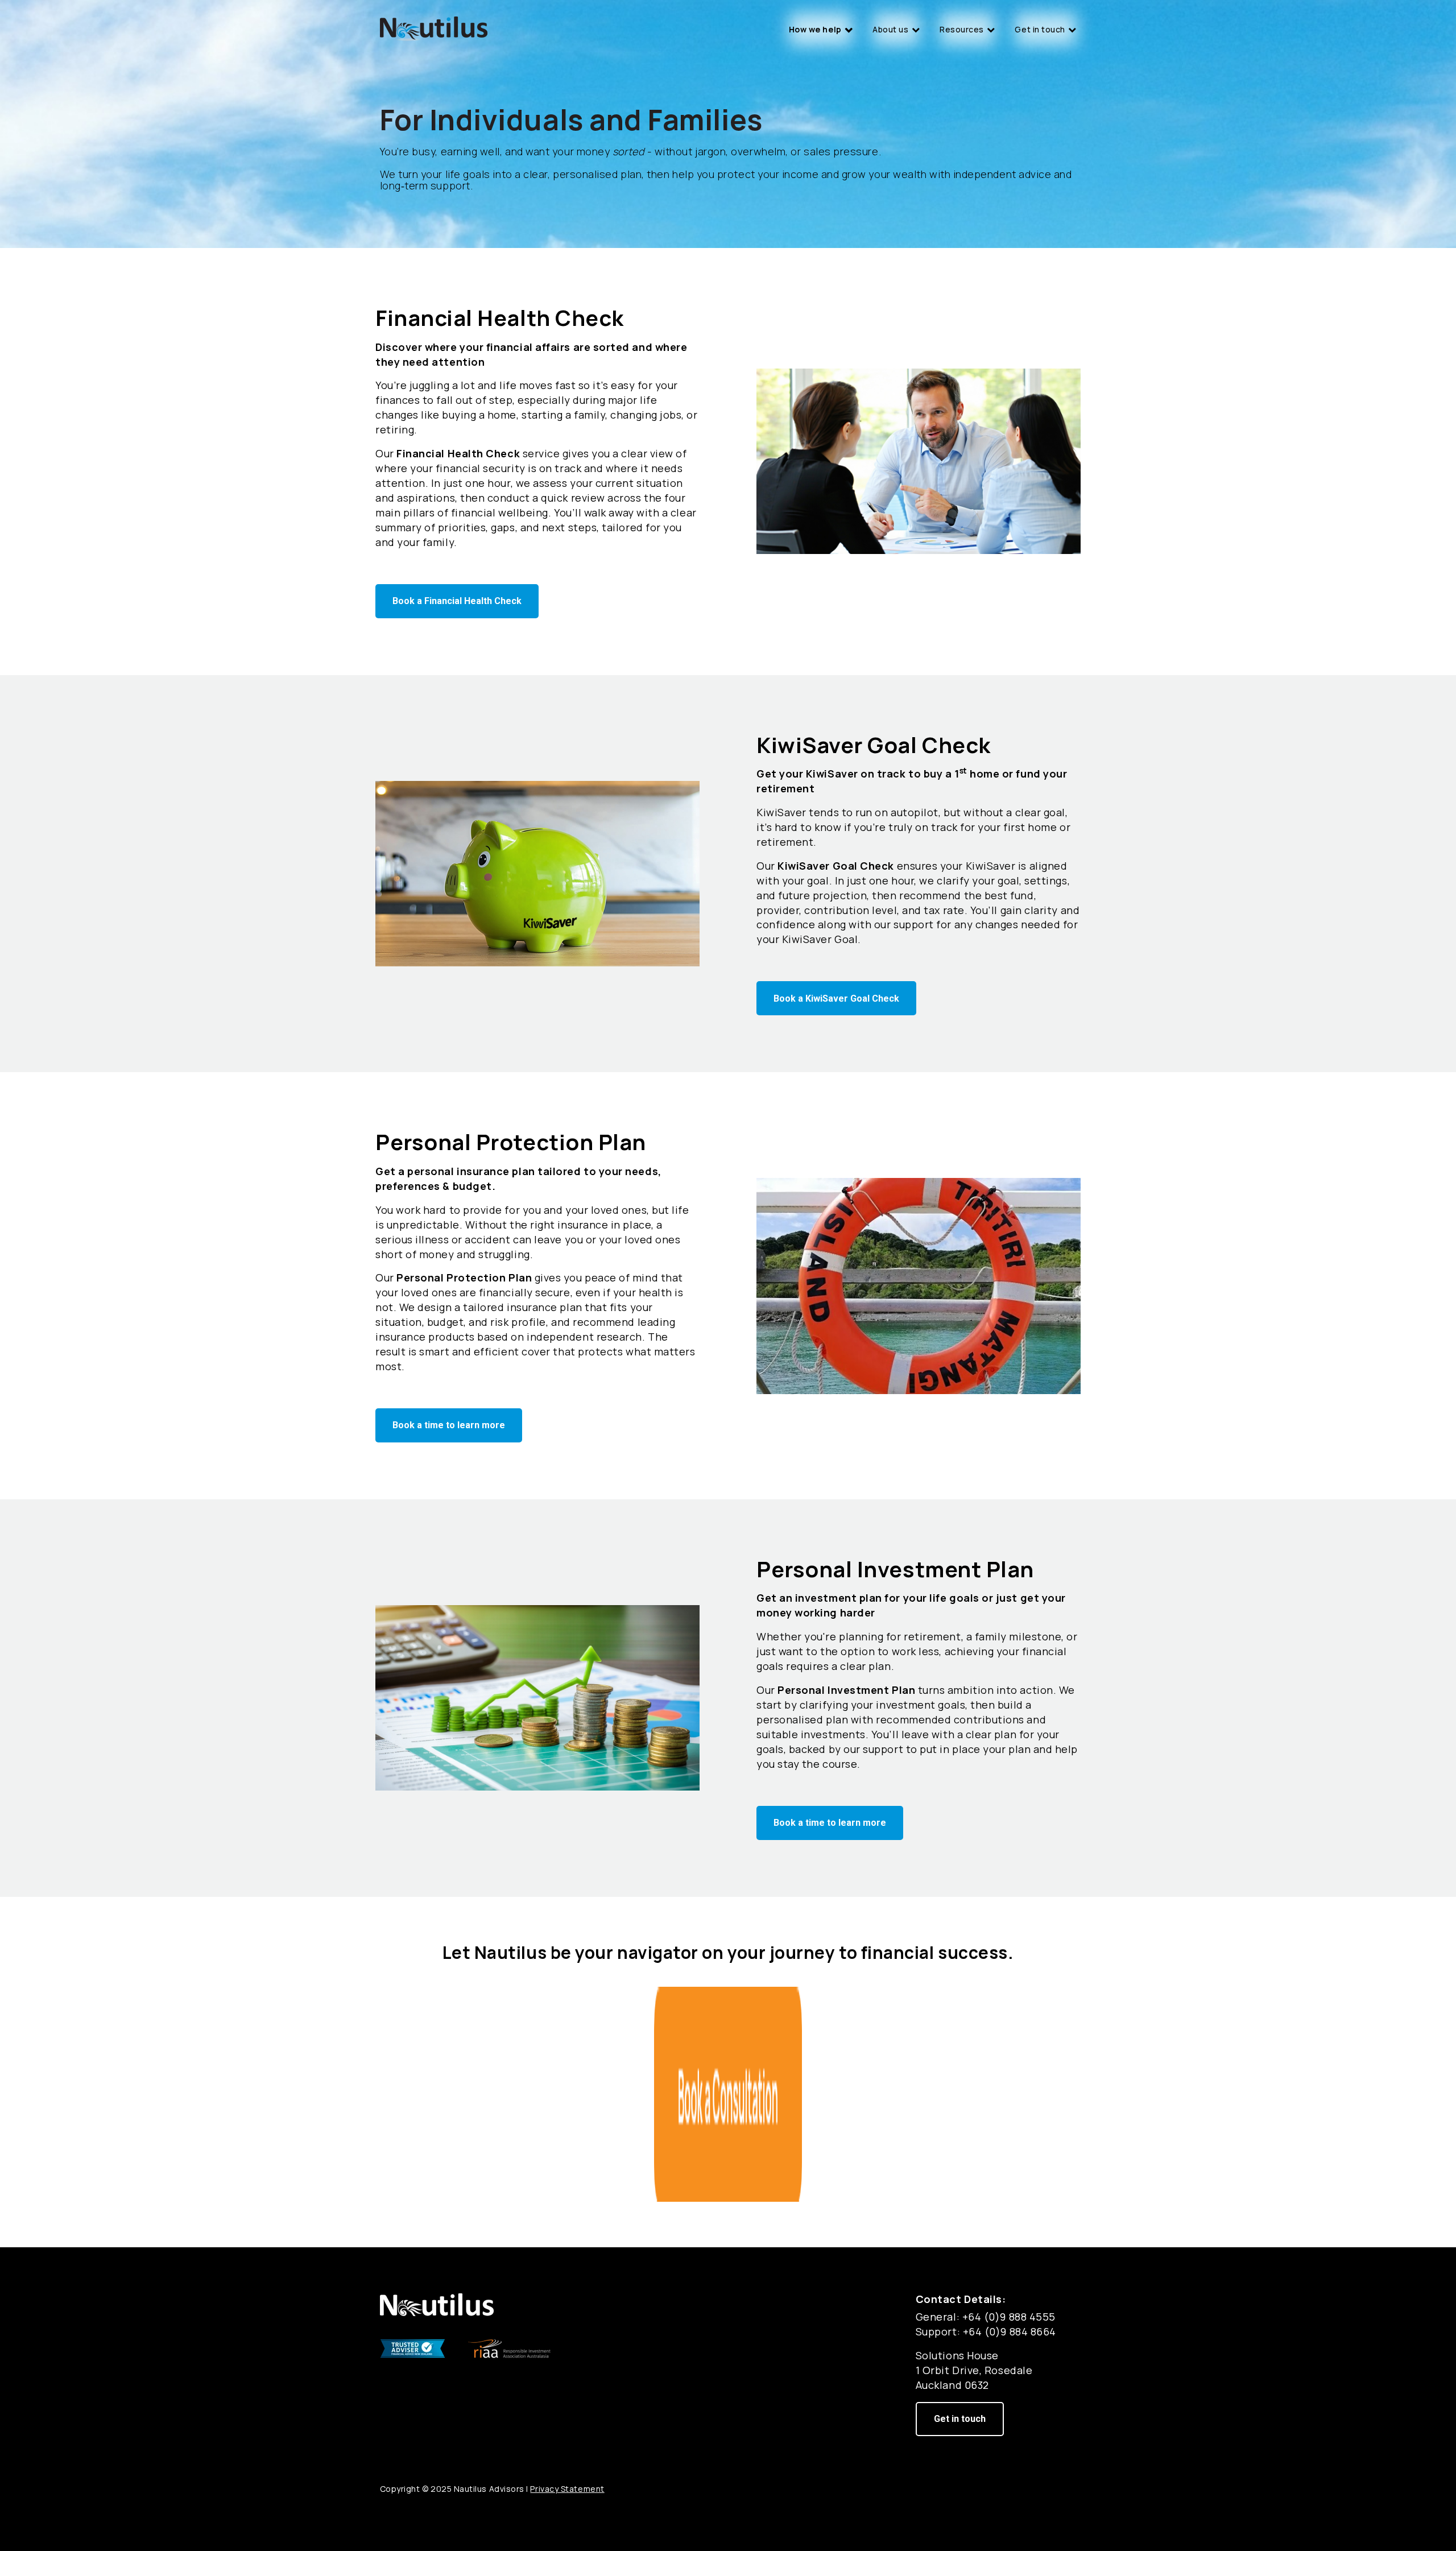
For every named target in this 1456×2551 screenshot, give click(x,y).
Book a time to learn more (449, 1425)
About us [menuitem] (890, 29)
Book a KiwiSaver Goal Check (836, 999)
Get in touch (960, 2419)
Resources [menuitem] (962, 29)
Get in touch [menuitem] (1040, 29)
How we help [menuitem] (815, 29)
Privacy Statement (567, 2489)
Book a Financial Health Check (457, 601)
